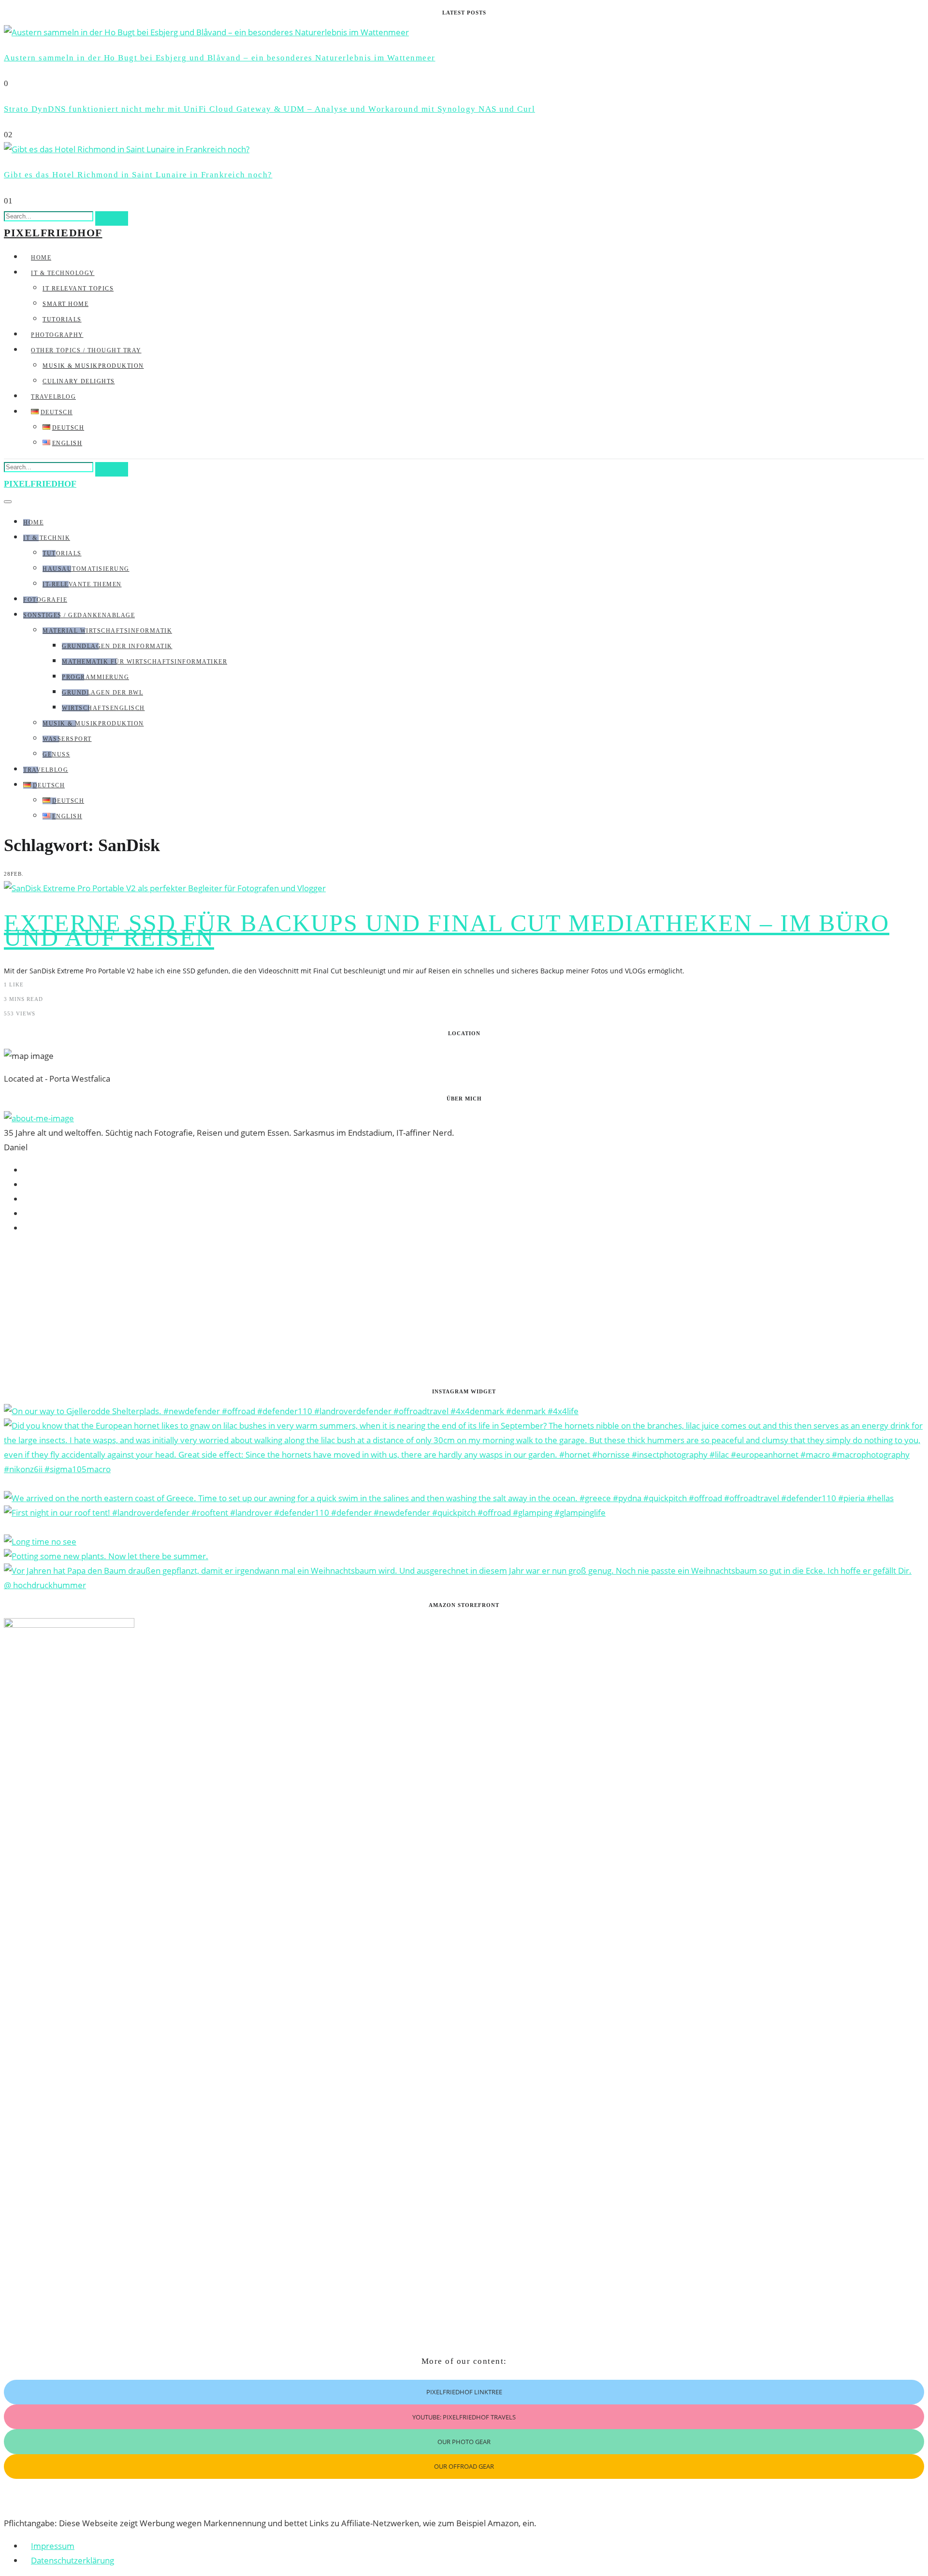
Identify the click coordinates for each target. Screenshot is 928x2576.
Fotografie (45, 600)
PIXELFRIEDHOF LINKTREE (464, 2392)
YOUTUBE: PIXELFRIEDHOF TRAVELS (464, 2417)
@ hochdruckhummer (45, 1585)
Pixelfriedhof (53, 233)
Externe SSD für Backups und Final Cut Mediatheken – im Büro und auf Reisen (447, 930)
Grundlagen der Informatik (117, 646)
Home (41, 258)
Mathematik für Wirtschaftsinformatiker (145, 662)
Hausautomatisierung (86, 569)
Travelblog (53, 397)
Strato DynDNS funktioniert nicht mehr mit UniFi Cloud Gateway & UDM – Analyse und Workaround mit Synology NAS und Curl (269, 109)
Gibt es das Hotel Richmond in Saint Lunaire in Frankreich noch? (138, 175)
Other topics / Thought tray (86, 350)
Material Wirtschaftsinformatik (107, 631)
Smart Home (65, 304)
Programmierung (95, 677)
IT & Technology (63, 273)
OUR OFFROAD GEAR (464, 2466)
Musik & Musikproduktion (93, 366)
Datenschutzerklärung (72, 2560)
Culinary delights (79, 381)
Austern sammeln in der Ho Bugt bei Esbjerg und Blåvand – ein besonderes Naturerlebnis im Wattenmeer (220, 58)
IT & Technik (47, 538)
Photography (57, 335)
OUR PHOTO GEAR (464, 2442)
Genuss (56, 754)
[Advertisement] (294, 1311)
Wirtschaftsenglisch (103, 708)
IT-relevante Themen (82, 584)
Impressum (53, 2546)
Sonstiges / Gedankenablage (79, 615)
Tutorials (62, 319)
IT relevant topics (78, 289)
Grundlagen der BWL (102, 693)
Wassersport (67, 739)
